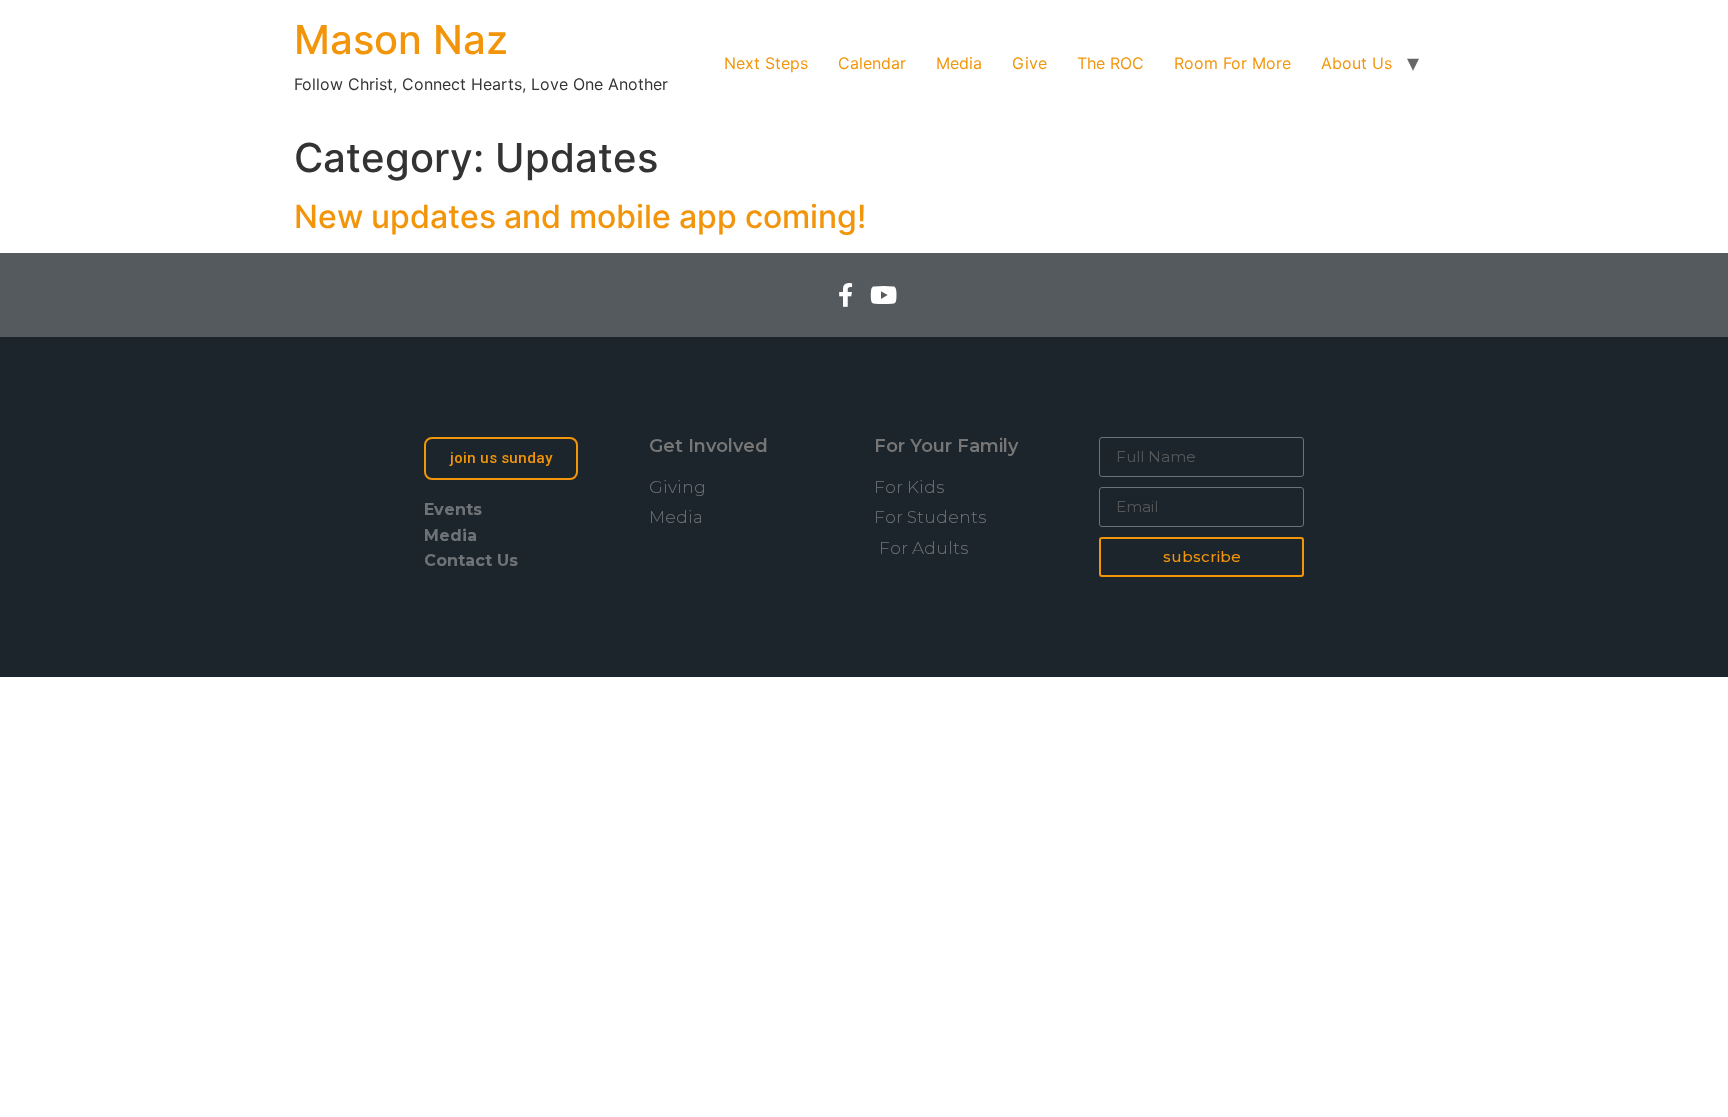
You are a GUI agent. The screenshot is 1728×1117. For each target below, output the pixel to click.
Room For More (1232, 63)
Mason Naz (401, 39)
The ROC (1110, 63)
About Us (1356, 63)
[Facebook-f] (845, 295)
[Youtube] (883, 295)
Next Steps (766, 63)
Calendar (872, 63)
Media (959, 63)
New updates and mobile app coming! (580, 216)
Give (1029, 63)
